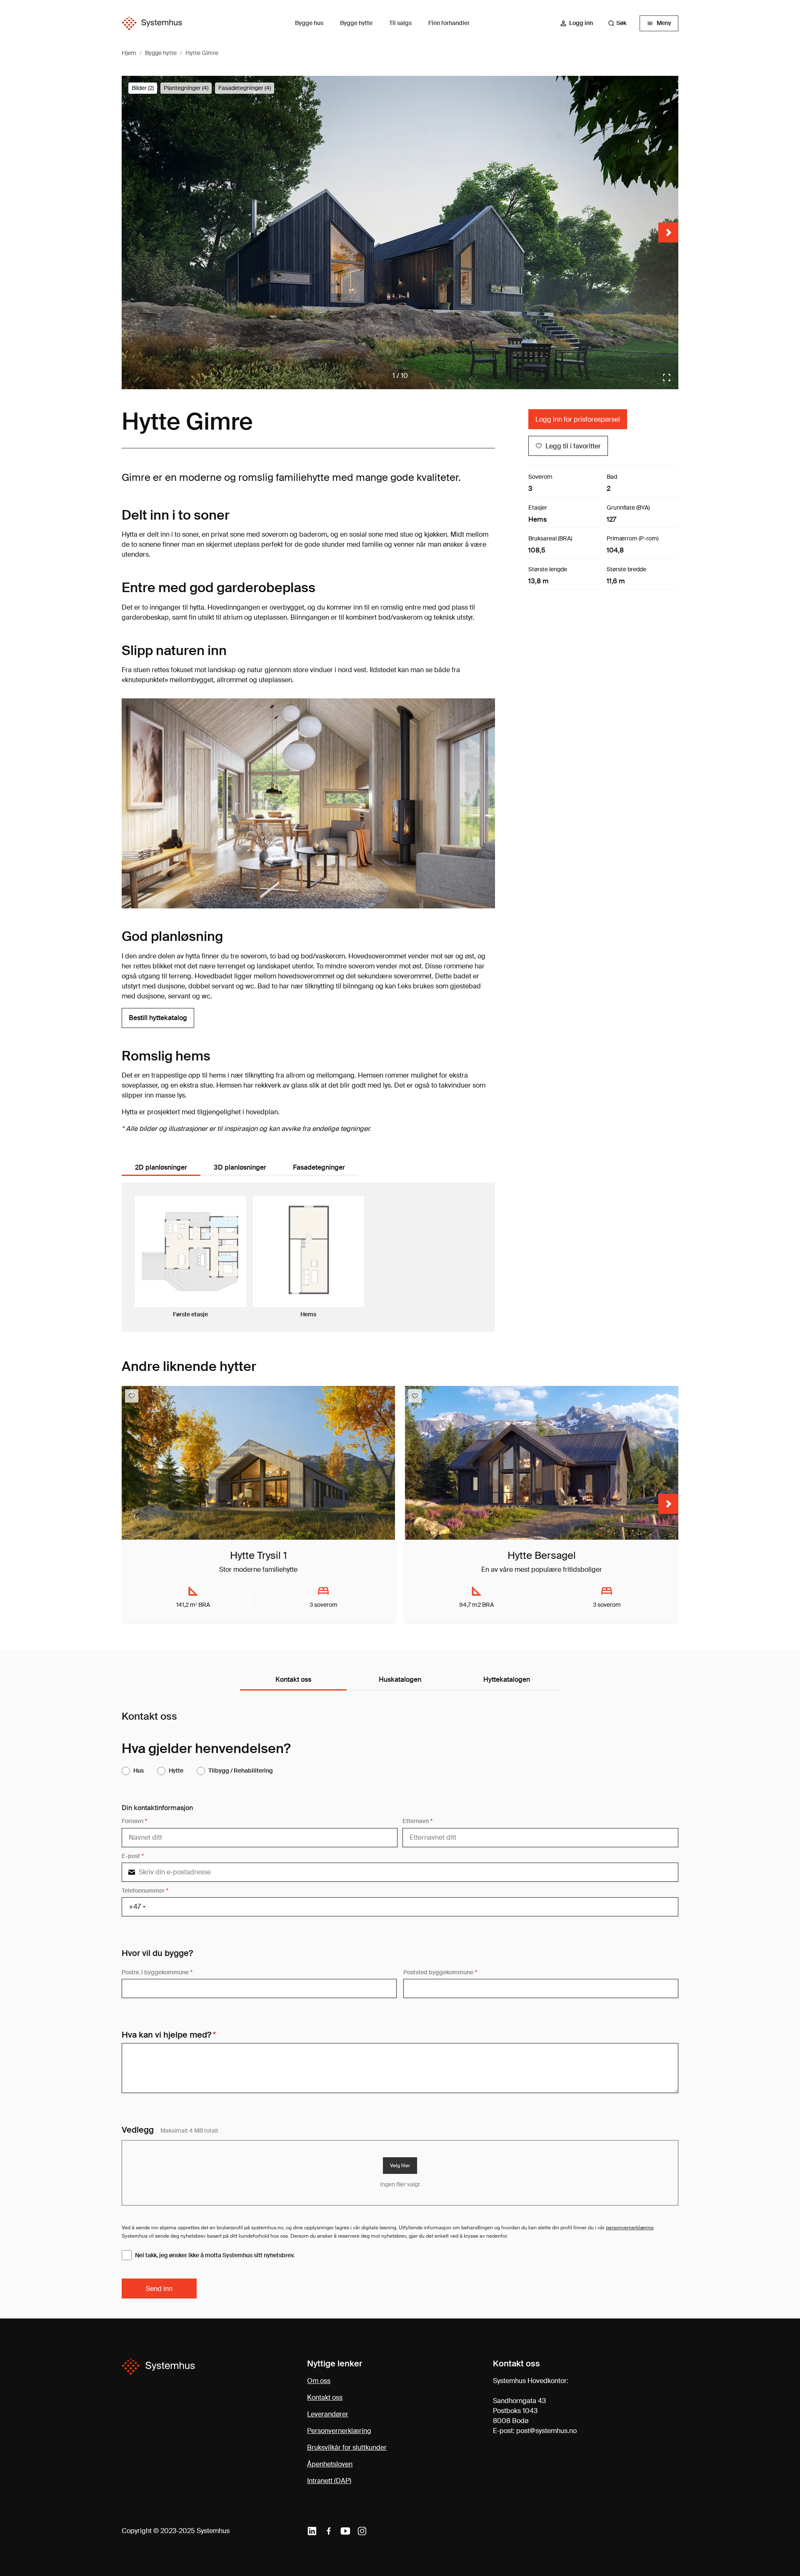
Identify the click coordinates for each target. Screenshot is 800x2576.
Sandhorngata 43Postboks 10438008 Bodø (519, 2411)
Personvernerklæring (339, 2431)
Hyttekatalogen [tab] (507, 1679)
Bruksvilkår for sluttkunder (347, 2447)
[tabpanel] (308, 1257)
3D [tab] (240, 1167)
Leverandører (328, 2414)
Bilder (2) (143, 88)
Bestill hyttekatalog (158, 1018)
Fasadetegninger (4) (245, 88)
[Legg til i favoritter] (132, 1396)
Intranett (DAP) (329, 2481)
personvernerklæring (630, 2228)
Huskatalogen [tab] (400, 1679)
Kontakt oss (325, 2397)
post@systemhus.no (546, 2431)
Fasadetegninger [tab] (319, 1167)
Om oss (319, 2381)
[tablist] (243, 1168)
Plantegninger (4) (186, 88)
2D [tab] (161, 1167)
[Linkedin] (312, 2531)
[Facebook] (329, 2531)
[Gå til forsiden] (152, 24)
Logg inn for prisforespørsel (578, 419)
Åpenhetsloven (330, 2464)
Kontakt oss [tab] (293, 1679)
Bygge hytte (161, 53)
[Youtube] (345, 2531)
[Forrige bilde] (132, 233)
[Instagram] (362, 2531)
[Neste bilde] (668, 233)
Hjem (129, 53)
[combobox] (621, 23)
